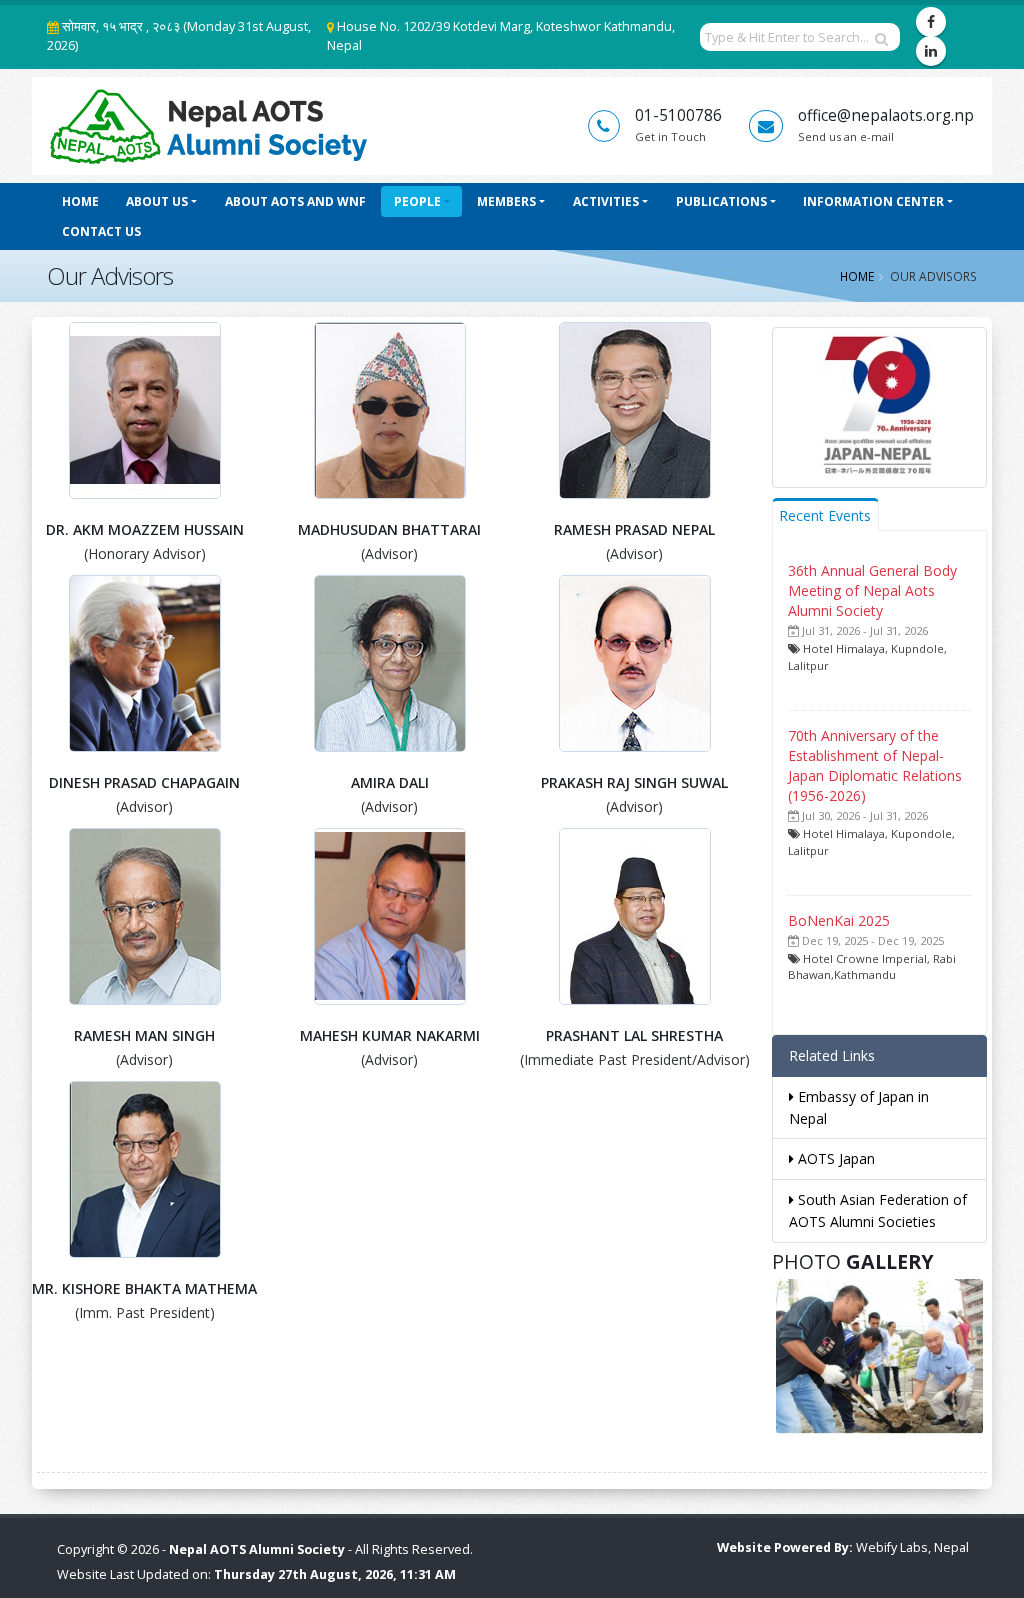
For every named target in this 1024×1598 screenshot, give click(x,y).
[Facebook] (931, 22)
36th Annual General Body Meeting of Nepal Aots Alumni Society (872, 590)
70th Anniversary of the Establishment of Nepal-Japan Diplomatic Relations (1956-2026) (875, 765)
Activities (606, 201)
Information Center (873, 201)
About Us (157, 201)
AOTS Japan (834, 1158)
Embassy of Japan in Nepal (859, 1107)
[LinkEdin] (931, 51)
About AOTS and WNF (295, 201)
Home (80, 201)
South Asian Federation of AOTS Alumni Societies (878, 1210)
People (417, 201)
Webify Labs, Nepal (912, 1547)
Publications (721, 201)
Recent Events (825, 515)
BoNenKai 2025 (839, 920)
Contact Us (101, 231)
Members (506, 201)
